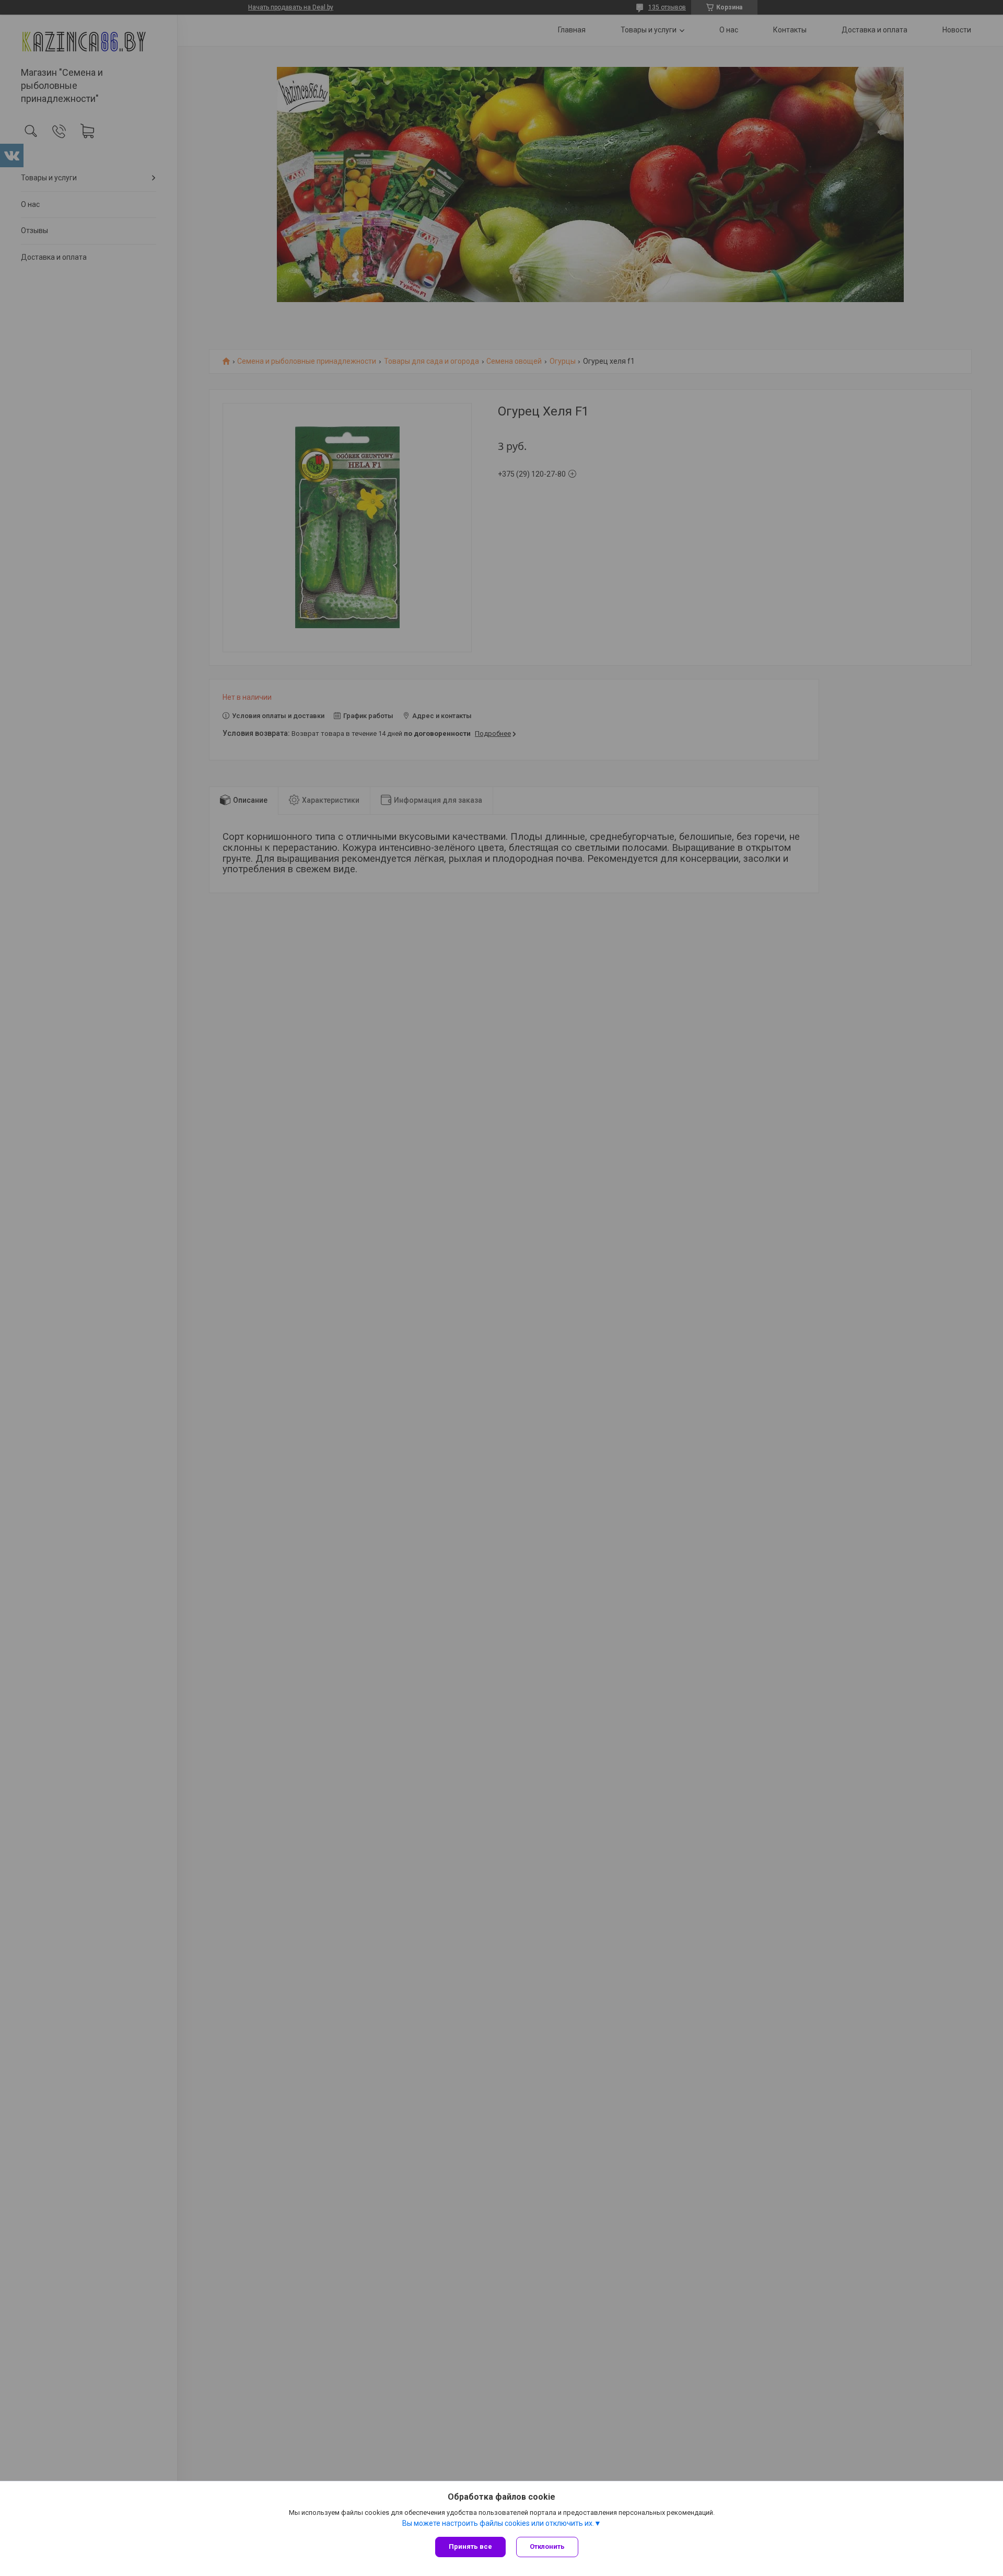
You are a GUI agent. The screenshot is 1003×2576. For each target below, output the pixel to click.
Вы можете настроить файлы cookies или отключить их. (498, 2523)
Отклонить (547, 2546)
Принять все (470, 2546)
